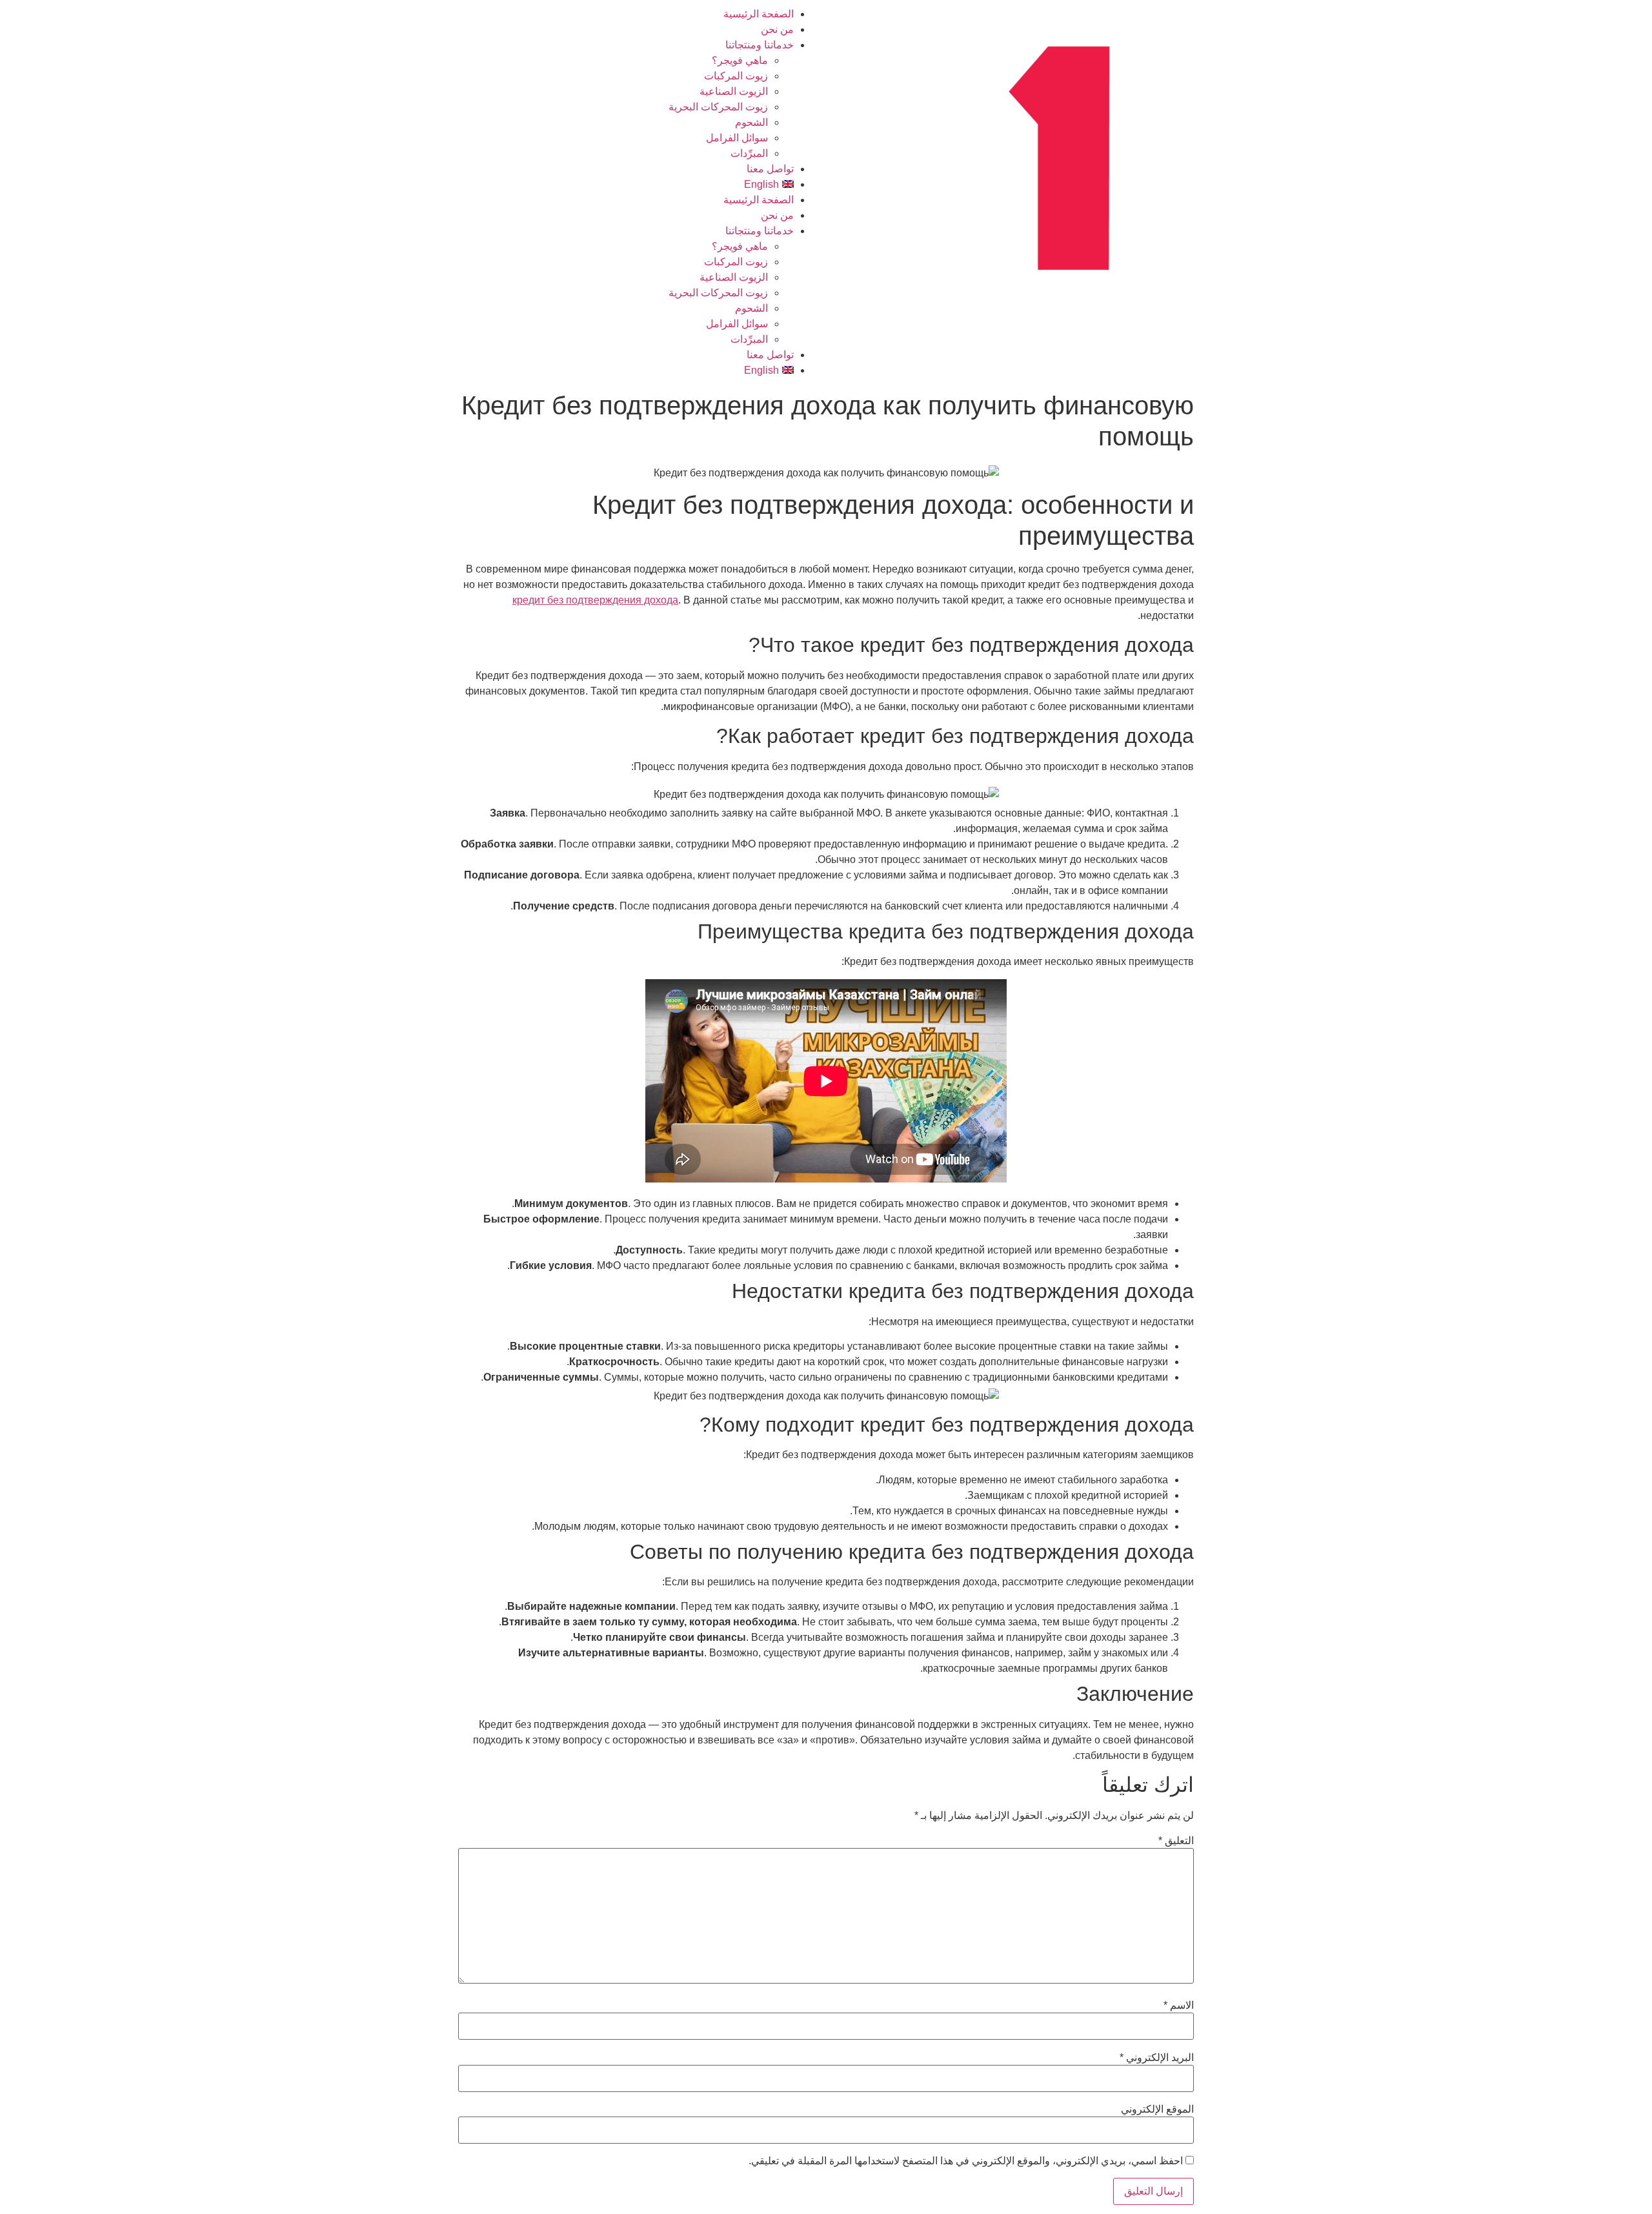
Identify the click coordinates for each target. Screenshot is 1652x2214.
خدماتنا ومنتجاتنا (760, 45)
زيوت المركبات (736, 76)
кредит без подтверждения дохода (595, 600)
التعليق (1176, 1841)
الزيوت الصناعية (734, 91)
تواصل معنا (770, 169)
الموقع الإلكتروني (1157, 2109)
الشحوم (751, 122)
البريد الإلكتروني (1157, 2058)
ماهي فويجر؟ (740, 60)
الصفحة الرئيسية (759, 14)
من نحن (777, 29)
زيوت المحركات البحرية (718, 107)
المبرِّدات (749, 153)
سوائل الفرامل (737, 138)
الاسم (1179, 2006)
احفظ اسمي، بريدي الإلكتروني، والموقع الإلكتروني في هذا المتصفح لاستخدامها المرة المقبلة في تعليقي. (966, 2161)
